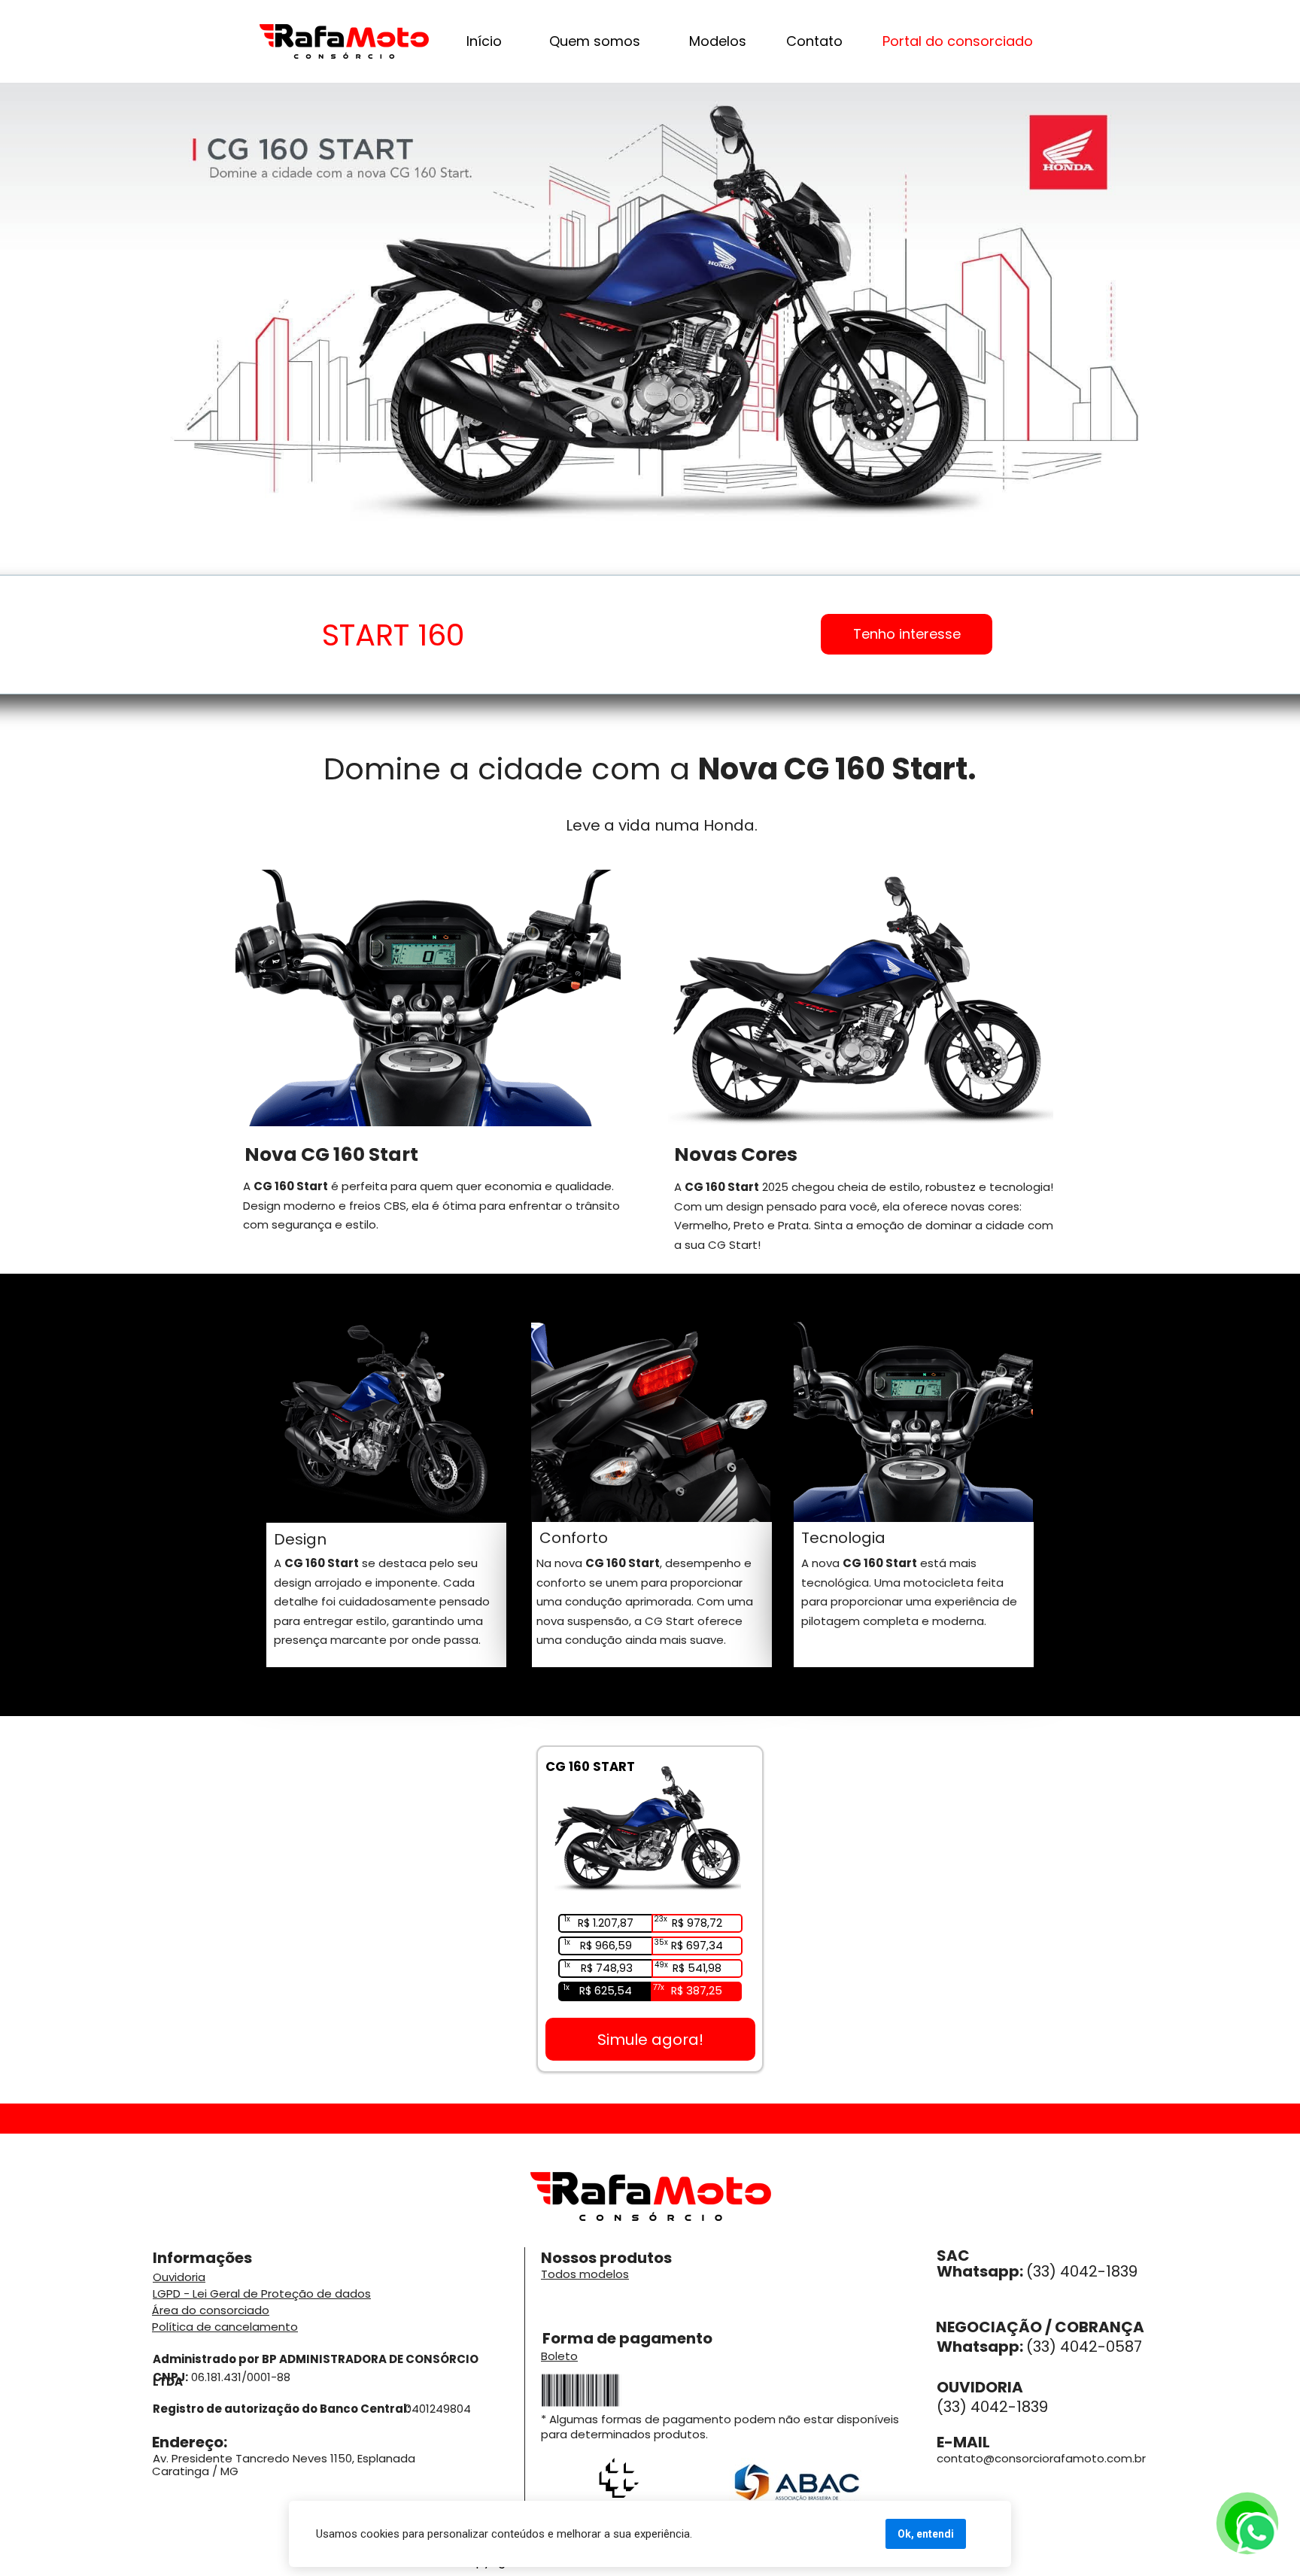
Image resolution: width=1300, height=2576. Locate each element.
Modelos (718, 41)
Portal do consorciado (958, 41)
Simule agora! (650, 2040)
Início (484, 41)
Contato (814, 41)
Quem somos (595, 41)
